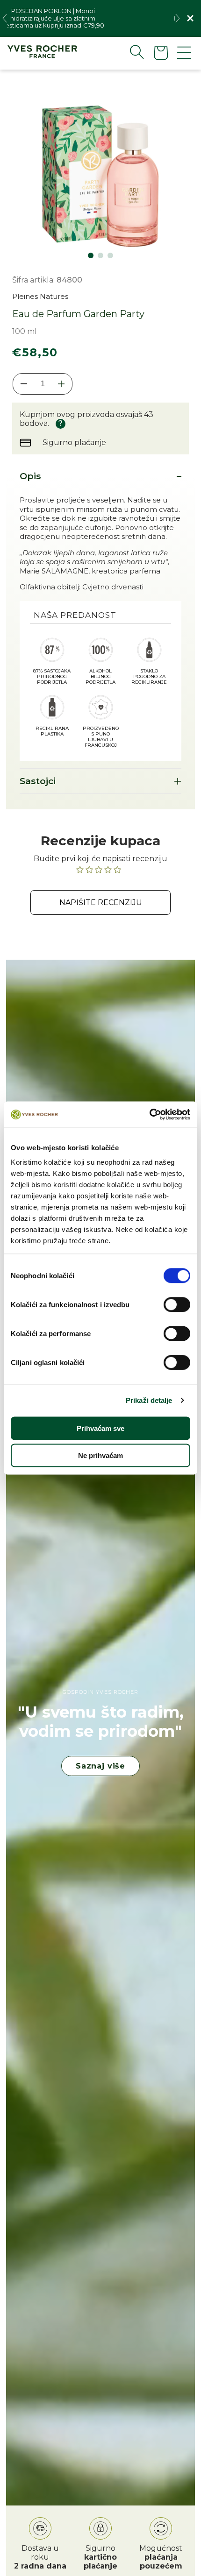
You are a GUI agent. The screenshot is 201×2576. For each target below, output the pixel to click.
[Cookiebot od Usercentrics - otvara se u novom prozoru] (149, 1115)
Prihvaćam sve (100, 1428)
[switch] (177, 1304)
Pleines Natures (40, 296)
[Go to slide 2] (100, 255)
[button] (129, 52)
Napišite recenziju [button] (101, 902)
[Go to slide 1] (91, 255)
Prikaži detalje (149, 1400)
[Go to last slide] (5, 18)
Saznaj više (100, 1766)
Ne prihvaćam (100, 1455)
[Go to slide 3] (110, 255)
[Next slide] (178, 18)
